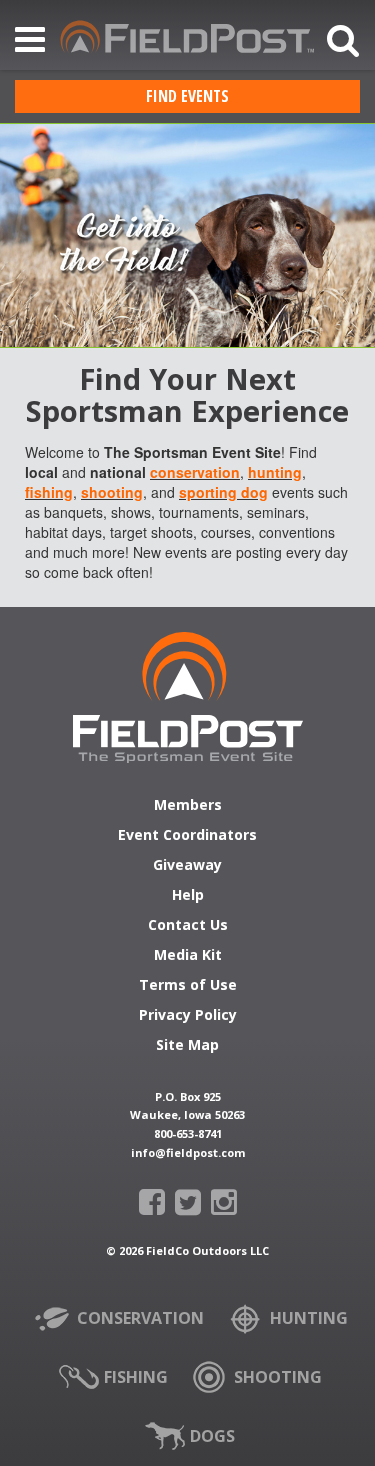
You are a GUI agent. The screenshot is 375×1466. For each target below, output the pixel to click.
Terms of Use (188, 986)
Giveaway (187, 866)
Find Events (187, 96)
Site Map (187, 1046)
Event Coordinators (187, 836)
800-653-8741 (188, 1133)
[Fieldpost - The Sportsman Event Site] (188, 697)
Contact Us (188, 926)
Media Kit (188, 956)
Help (188, 896)
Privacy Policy (188, 1016)
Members (188, 806)
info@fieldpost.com (188, 1152)
